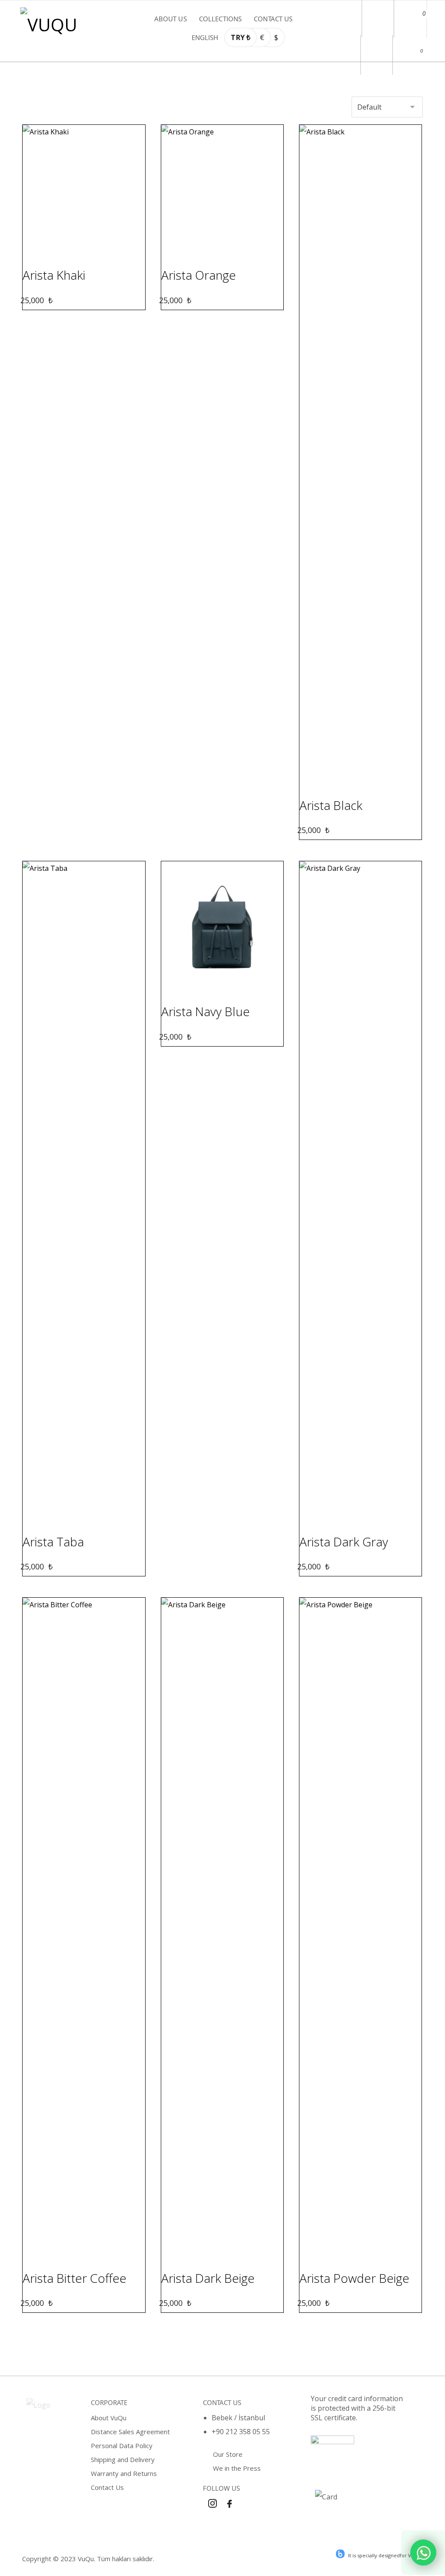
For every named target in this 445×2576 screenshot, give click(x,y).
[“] (423, 2553)
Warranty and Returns (124, 2473)
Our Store (228, 2454)
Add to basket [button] (89, 249)
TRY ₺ (240, 37)
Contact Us (107, 2487)
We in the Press (237, 2468)
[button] (409, 12)
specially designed (379, 2555)
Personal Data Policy (122, 2446)
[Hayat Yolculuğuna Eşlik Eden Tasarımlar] (53, 25)
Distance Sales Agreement (130, 2432)
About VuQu (109, 2418)
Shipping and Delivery (123, 2459)
